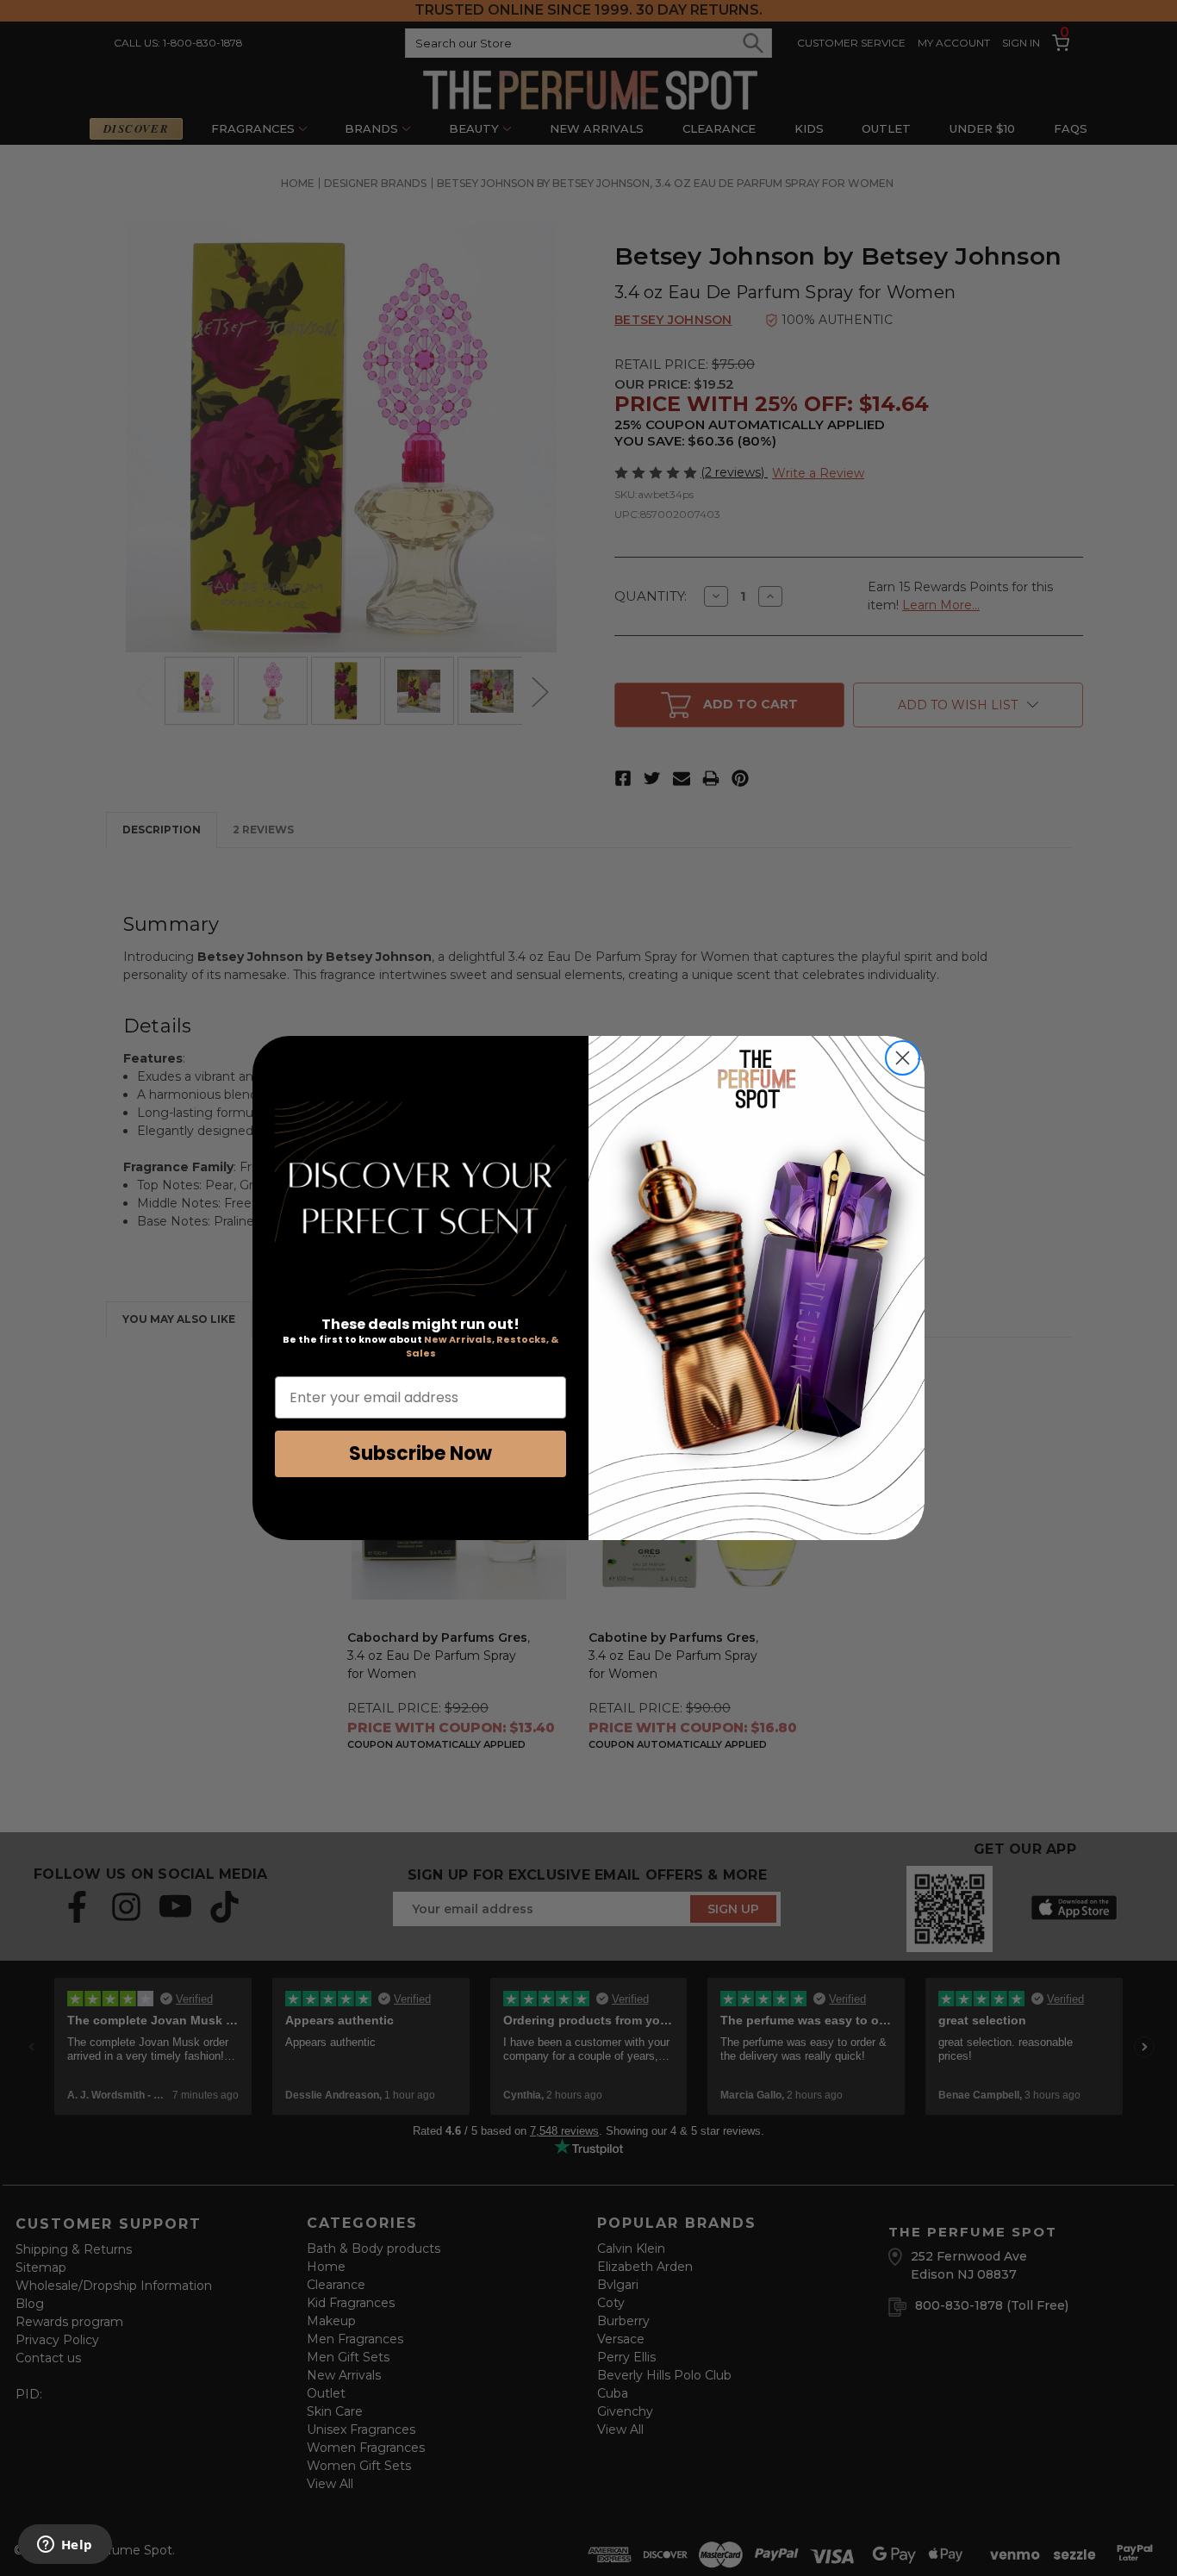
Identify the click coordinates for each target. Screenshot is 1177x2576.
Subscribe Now (420, 1453)
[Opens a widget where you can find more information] (65, 2546)
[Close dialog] (903, 1058)
